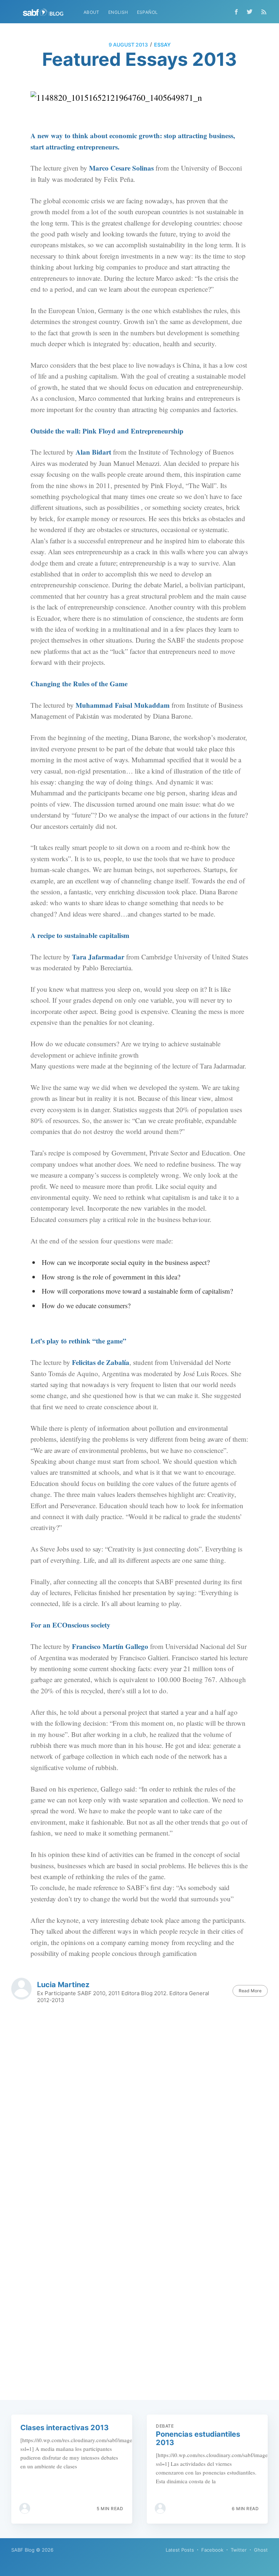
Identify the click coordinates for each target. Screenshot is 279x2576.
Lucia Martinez (63, 1985)
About (92, 12)
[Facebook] (236, 12)
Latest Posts (180, 2550)
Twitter (239, 2550)
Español (147, 12)
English (118, 12)
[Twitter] (251, 12)
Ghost (261, 2550)
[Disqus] (140, 2112)
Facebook (212, 2550)
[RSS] (264, 12)
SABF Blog (23, 2550)
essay (162, 45)
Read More (250, 1991)
